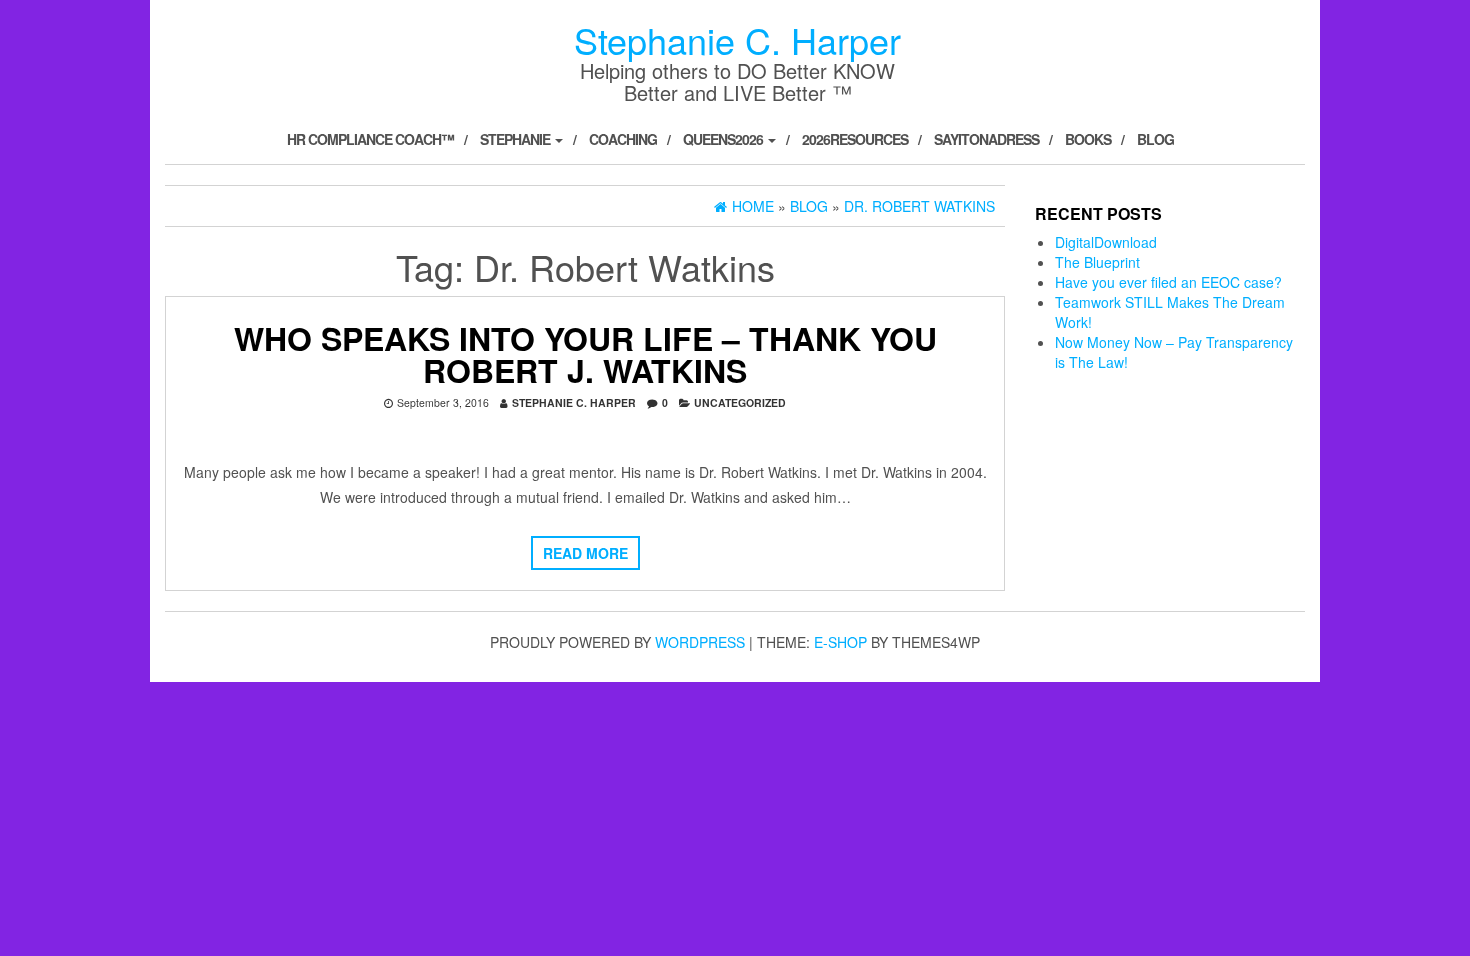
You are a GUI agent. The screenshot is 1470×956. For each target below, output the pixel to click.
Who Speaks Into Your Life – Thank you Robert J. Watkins (585, 354)
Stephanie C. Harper (737, 39)
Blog (1155, 139)
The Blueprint (1097, 262)
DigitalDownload (1106, 242)
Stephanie (516, 139)
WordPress (700, 642)
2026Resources (855, 139)
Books (1088, 139)
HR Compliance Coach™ (370, 139)
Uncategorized (740, 402)
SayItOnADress (986, 139)
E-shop (840, 642)
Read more (585, 553)
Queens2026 (724, 139)
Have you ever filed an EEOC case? (1168, 282)
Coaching (623, 139)
